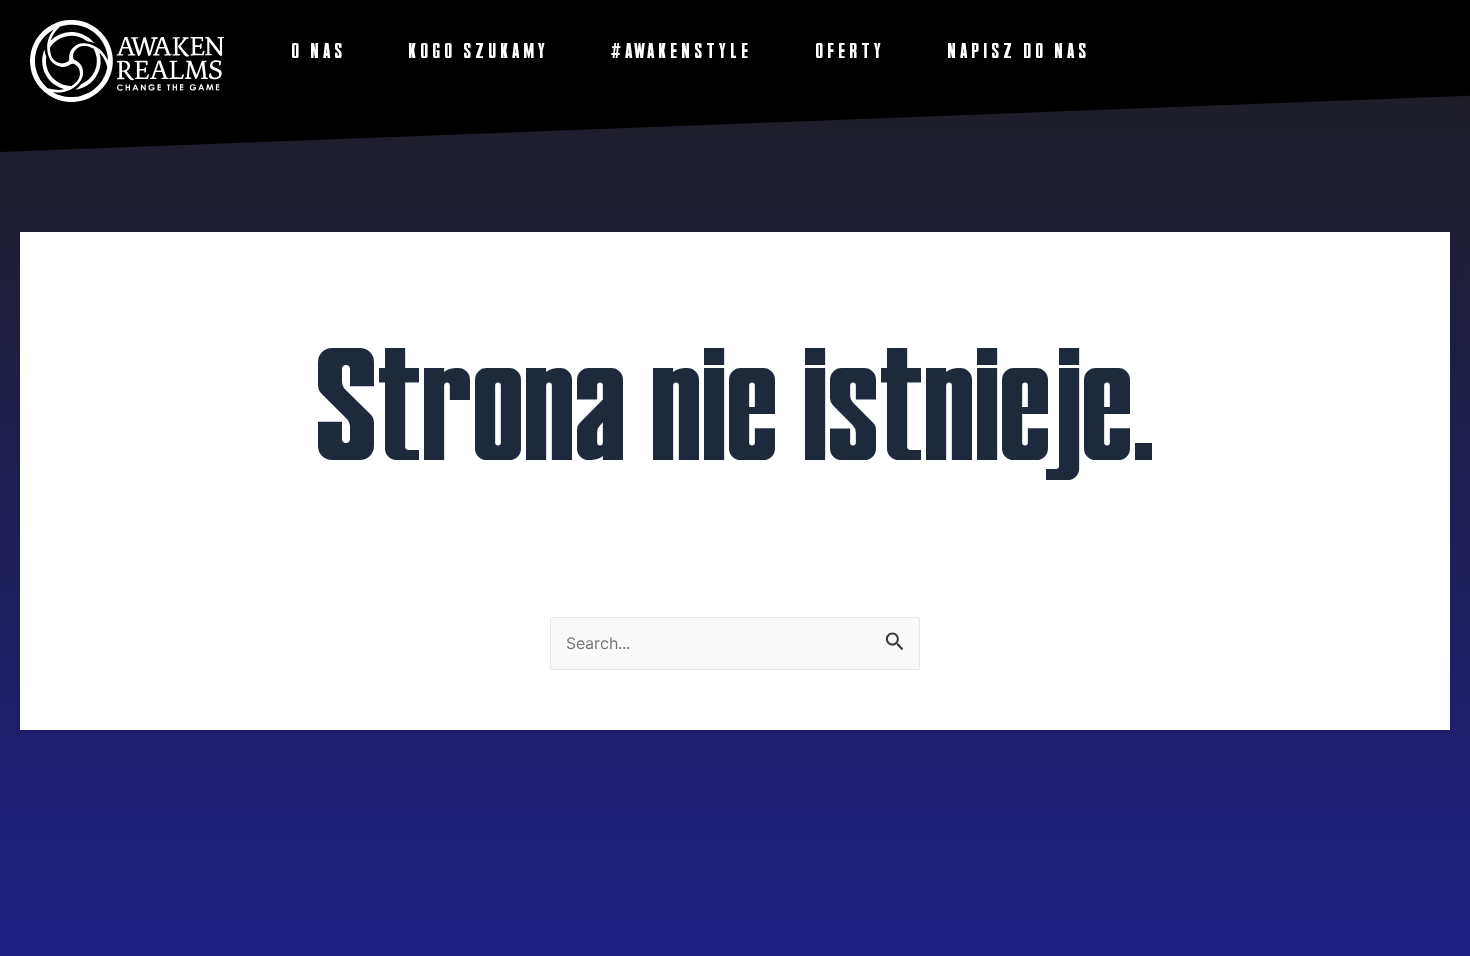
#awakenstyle (681, 51)
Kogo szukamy (478, 51)
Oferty (850, 51)
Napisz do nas (1018, 51)
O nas (318, 51)
